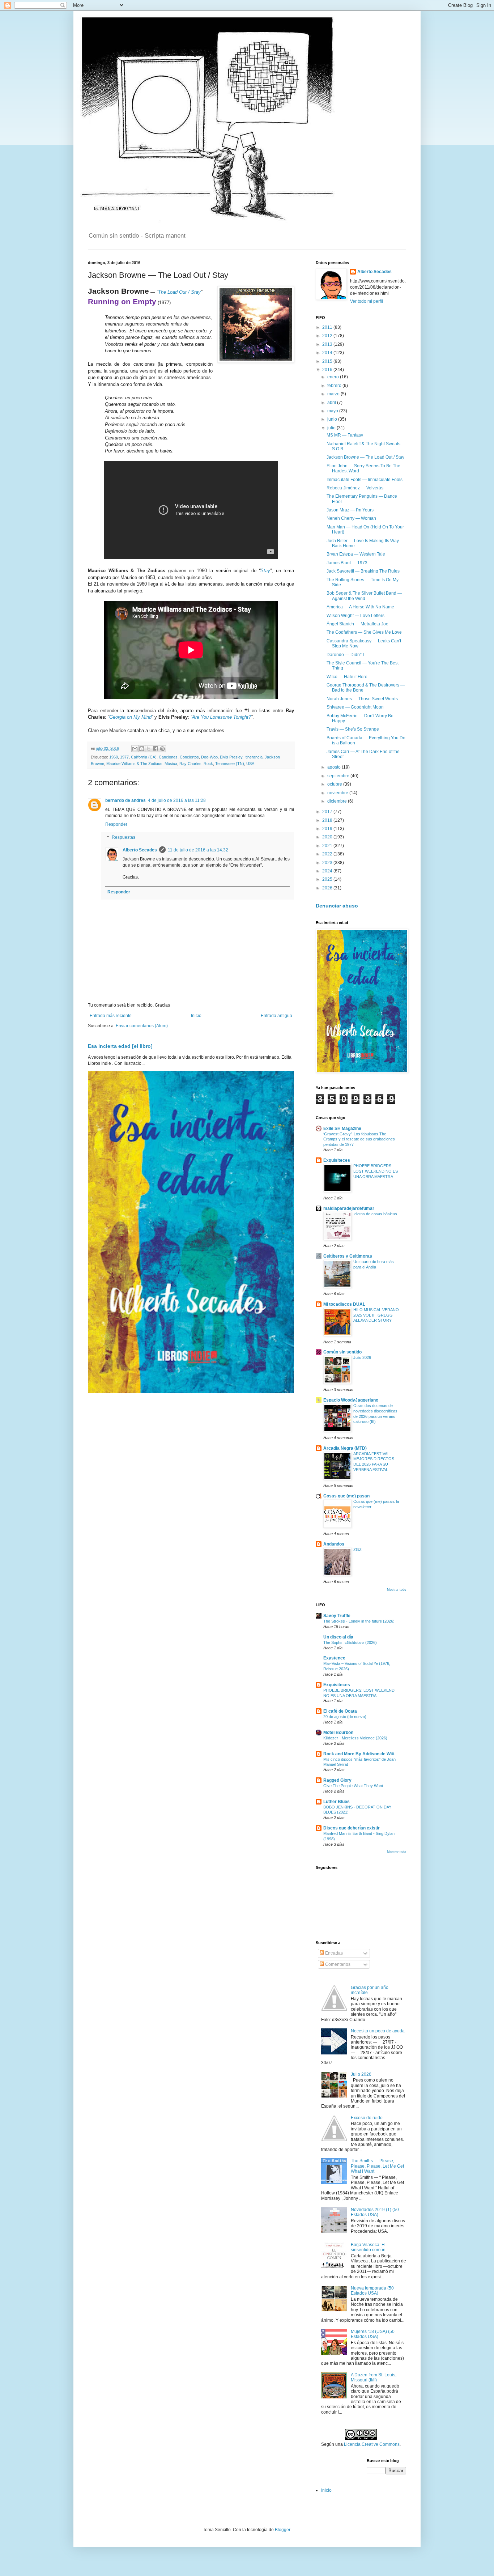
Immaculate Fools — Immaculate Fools (365, 480)
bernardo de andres (125, 800)
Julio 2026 (362, 1357)
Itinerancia (254, 757)
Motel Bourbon (338, 1733)
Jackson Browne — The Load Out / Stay (365, 457)
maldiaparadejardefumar (349, 1208)
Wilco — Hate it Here (347, 677)
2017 (328, 812)
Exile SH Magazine (342, 1128)
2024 (328, 871)
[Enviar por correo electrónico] (135, 749)
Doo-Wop (209, 757)
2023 (328, 863)
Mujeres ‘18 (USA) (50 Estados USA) (373, 2334)
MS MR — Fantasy (345, 435)
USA (250, 764)
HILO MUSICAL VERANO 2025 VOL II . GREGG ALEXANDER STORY (376, 1315)
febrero (335, 386)
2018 (328, 820)
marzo (334, 394)
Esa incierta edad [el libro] (120, 1046)
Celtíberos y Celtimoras (348, 1256)
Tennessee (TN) (230, 764)
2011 (328, 327)
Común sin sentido (342, 1352)
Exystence (334, 1658)
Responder (116, 824)
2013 (328, 344)
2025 (328, 879)
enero (334, 377)
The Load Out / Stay (179, 292)
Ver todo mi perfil (367, 301)
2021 (328, 846)
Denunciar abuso (337, 906)
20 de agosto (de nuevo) (345, 1717)
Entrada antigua (276, 1016)
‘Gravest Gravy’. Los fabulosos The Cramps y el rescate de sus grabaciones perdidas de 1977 (359, 1139)
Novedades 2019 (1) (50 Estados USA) (375, 2212)
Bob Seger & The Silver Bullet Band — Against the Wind (364, 596)
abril (332, 403)
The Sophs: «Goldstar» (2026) (350, 1642)
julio (332, 428)
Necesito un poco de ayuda (378, 2031)
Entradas (333, 1953)
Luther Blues (337, 1802)
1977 (124, 757)
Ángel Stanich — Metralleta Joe (357, 624)
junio (333, 419)
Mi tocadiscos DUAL (344, 1304)
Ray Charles (190, 764)
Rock (208, 764)
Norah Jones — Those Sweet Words (362, 699)
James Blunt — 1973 (347, 563)
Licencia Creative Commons (372, 2444)
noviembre (338, 793)
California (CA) (144, 757)
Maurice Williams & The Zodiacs (134, 764)
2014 (328, 353)
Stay (265, 571)
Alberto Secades (140, 850)
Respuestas (123, 837)
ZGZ (357, 1550)
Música (171, 764)
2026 (328, 888)
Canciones (168, 757)
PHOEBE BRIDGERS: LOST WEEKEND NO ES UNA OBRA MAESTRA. (376, 1171)
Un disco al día (338, 1637)
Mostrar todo (397, 1590)
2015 (328, 361)
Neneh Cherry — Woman (351, 518)
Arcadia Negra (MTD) (345, 1448)
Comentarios (337, 1964)
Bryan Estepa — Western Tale (356, 554)
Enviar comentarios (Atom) (142, 1026)
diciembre (338, 801)
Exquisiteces (337, 1160)
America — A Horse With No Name (360, 607)
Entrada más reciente (111, 1016)
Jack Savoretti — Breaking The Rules (363, 571)
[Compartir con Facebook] (156, 749)
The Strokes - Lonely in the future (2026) (359, 1621)
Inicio (196, 1016)
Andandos (334, 1544)
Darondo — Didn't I (345, 655)
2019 (328, 829)
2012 (328, 336)
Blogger (282, 2530)
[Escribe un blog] (142, 749)
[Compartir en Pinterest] (162, 749)
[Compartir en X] (149, 749)
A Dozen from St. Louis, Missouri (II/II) (374, 2377)
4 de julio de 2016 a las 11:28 (177, 800)
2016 (328, 370)
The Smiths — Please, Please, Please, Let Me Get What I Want (377, 2166)
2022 (328, 854)
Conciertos (189, 757)
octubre (335, 784)
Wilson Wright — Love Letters (355, 616)
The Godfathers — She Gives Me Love (364, 632)
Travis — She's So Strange (353, 729)
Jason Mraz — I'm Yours (350, 510)
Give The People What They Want (353, 1786)
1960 (114, 757)
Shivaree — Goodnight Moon (355, 707)
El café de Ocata (340, 1711)
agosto (335, 767)
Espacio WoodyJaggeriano (351, 1400)
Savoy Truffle (337, 1616)
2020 (328, 837)
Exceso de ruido (367, 2118)
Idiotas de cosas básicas (375, 1214)
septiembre (339, 776)
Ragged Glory (337, 1780)
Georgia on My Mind (130, 717)
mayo (333, 411)
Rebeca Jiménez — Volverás (355, 488)
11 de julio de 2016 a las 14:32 (198, 850)
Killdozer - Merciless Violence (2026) (355, 1738)
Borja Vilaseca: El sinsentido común (368, 2247)
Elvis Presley (231, 757)
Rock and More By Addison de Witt (359, 1754)
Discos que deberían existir (352, 1828)
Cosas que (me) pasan (346, 1496)
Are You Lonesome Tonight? (222, 717)
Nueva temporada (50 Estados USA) (372, 2291)
